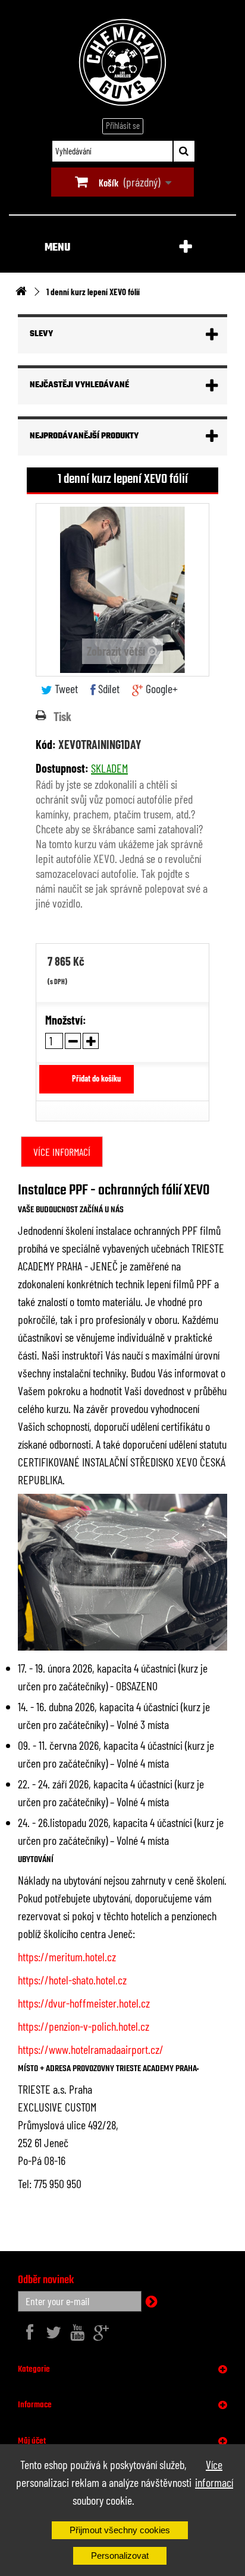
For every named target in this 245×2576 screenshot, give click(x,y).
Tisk (62, 716)
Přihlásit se (123, 125)
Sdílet (108, 688)
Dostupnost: (62, 768)
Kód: (46, 744)
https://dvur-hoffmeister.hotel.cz (84, 2003)
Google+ (161, 688)
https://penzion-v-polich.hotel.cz (84, 2026)
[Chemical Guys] (122, 62)
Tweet (65, 688)
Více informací (214, 2473)
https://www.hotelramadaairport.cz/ (91, 2049)
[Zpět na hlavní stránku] (21, 292)
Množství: (66, 1020)
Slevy (41, 334)
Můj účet (32, 2441)
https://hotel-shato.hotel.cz (72, 1980)
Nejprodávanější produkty (84, 436)
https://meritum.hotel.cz (67, 1957)
